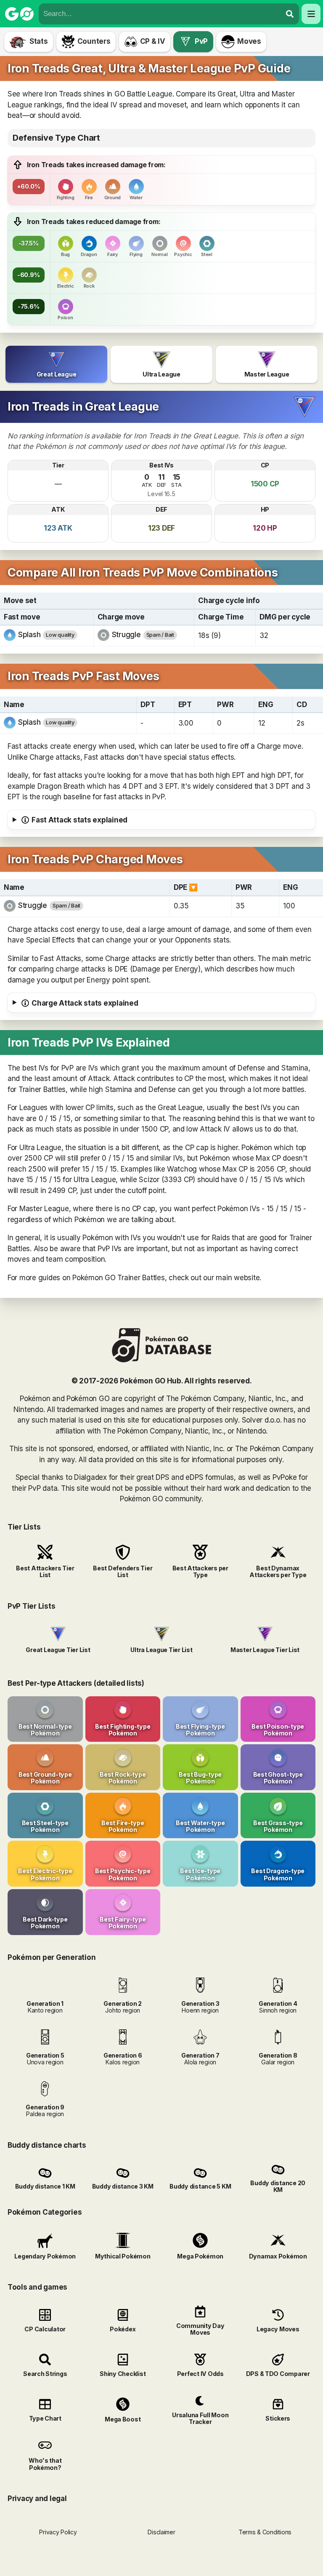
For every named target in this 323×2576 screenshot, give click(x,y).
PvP (201, 41)
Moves (249, 41)
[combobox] (160, 14)
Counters (94, 41)
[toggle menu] (290, 14)
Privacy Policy (58, 2532)
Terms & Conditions (265, 2532)
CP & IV (153, 41)
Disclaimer (161, 2532)
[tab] (56, 364)
